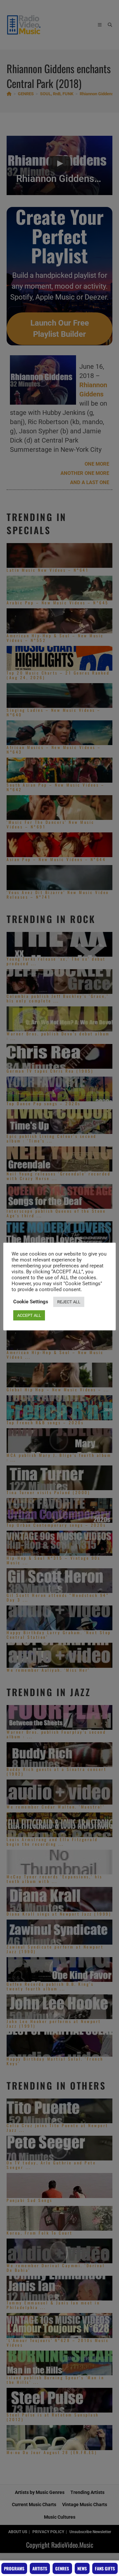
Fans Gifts (105, 2568)
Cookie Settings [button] (31, 1302)
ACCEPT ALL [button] (29, 1315)
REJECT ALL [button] (69, 1302)
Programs (14, 2568)
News (82, 2568)
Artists (40, 2568)
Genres (62, 2568)
